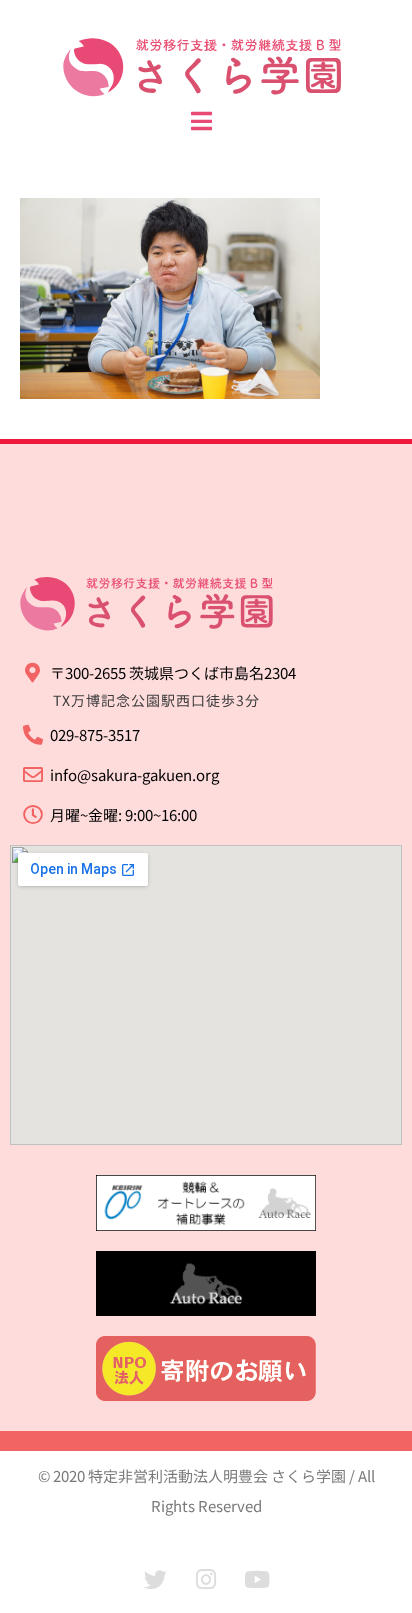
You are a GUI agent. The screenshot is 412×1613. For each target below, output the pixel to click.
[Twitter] (155, 1580)
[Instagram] (206, 1580)
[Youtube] (257, 1580)
